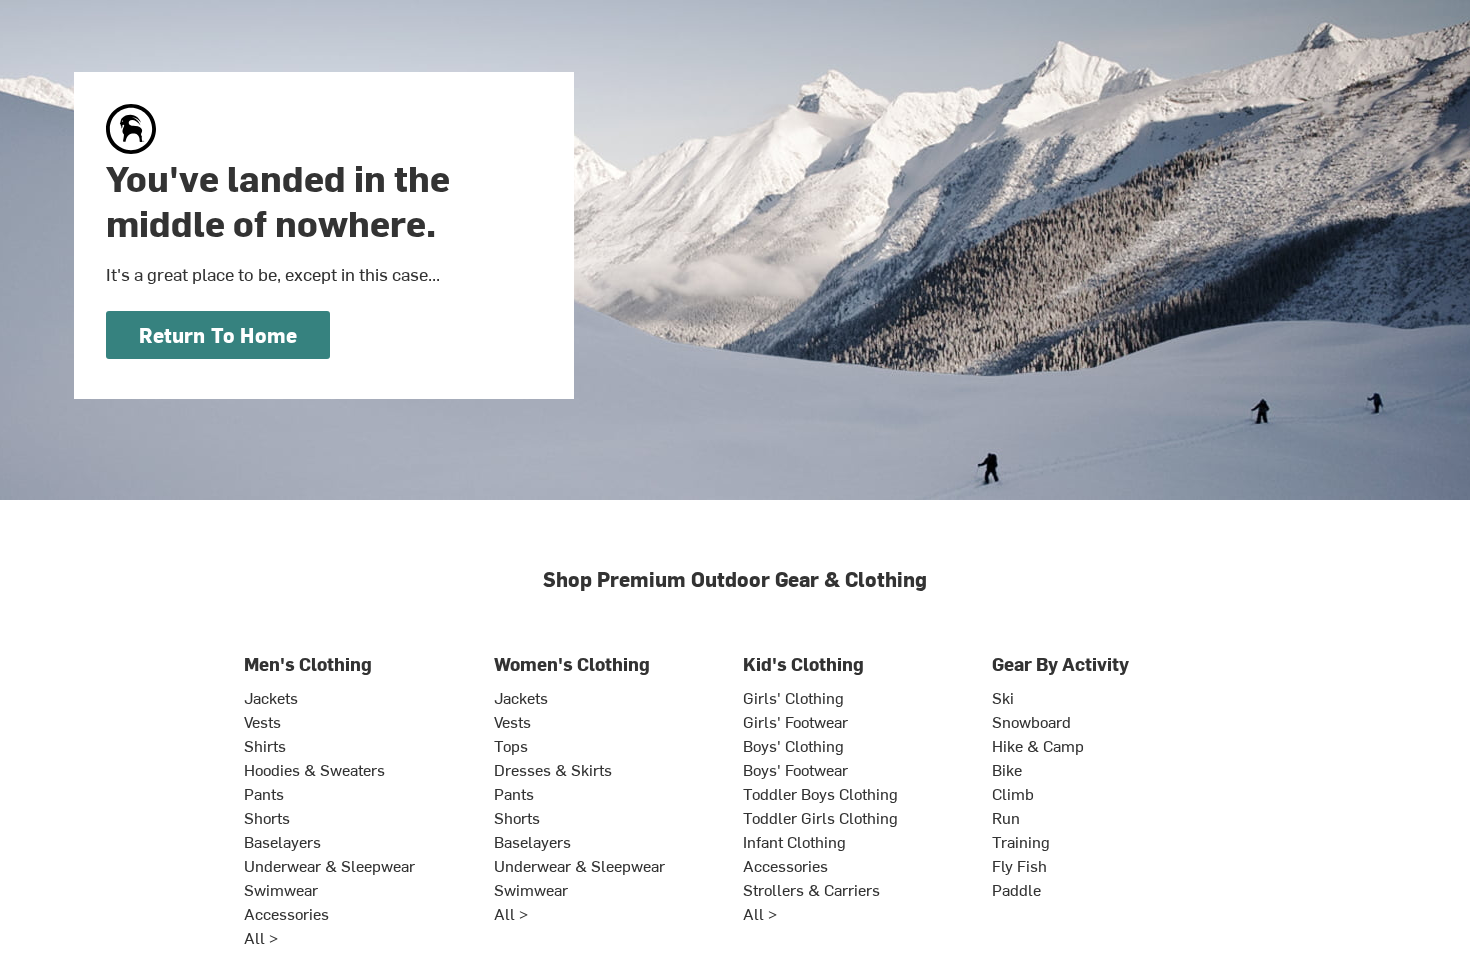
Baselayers (282, 841)
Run (1006, 817)
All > (261, 937)
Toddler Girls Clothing (820, 817)
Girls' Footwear (795, 721)
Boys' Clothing (793, 745)
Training (1021, 841)
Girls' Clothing (793, 697)
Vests (262, 721)
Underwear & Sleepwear (329, 865)
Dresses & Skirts (553, 769)
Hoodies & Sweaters (314, 769)
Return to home (218, 334)
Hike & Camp (1038, 745)
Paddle (1016, 889)
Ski (1003, 697)
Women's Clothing (572, 663)
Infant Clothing (794, 841)
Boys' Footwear (795, 769)
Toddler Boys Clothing (820, 793)
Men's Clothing (308, 663)
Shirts (265, 745)
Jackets (271, 697)
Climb (1013, 793)
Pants (264, 793)
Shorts (267, 817)
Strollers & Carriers (811, 889)
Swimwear (281, 889)
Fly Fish (1019, 865)
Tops (511, 745)
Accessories (286, 913)
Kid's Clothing (803, 663)
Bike (1007, 769)
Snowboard (1031, 721)
